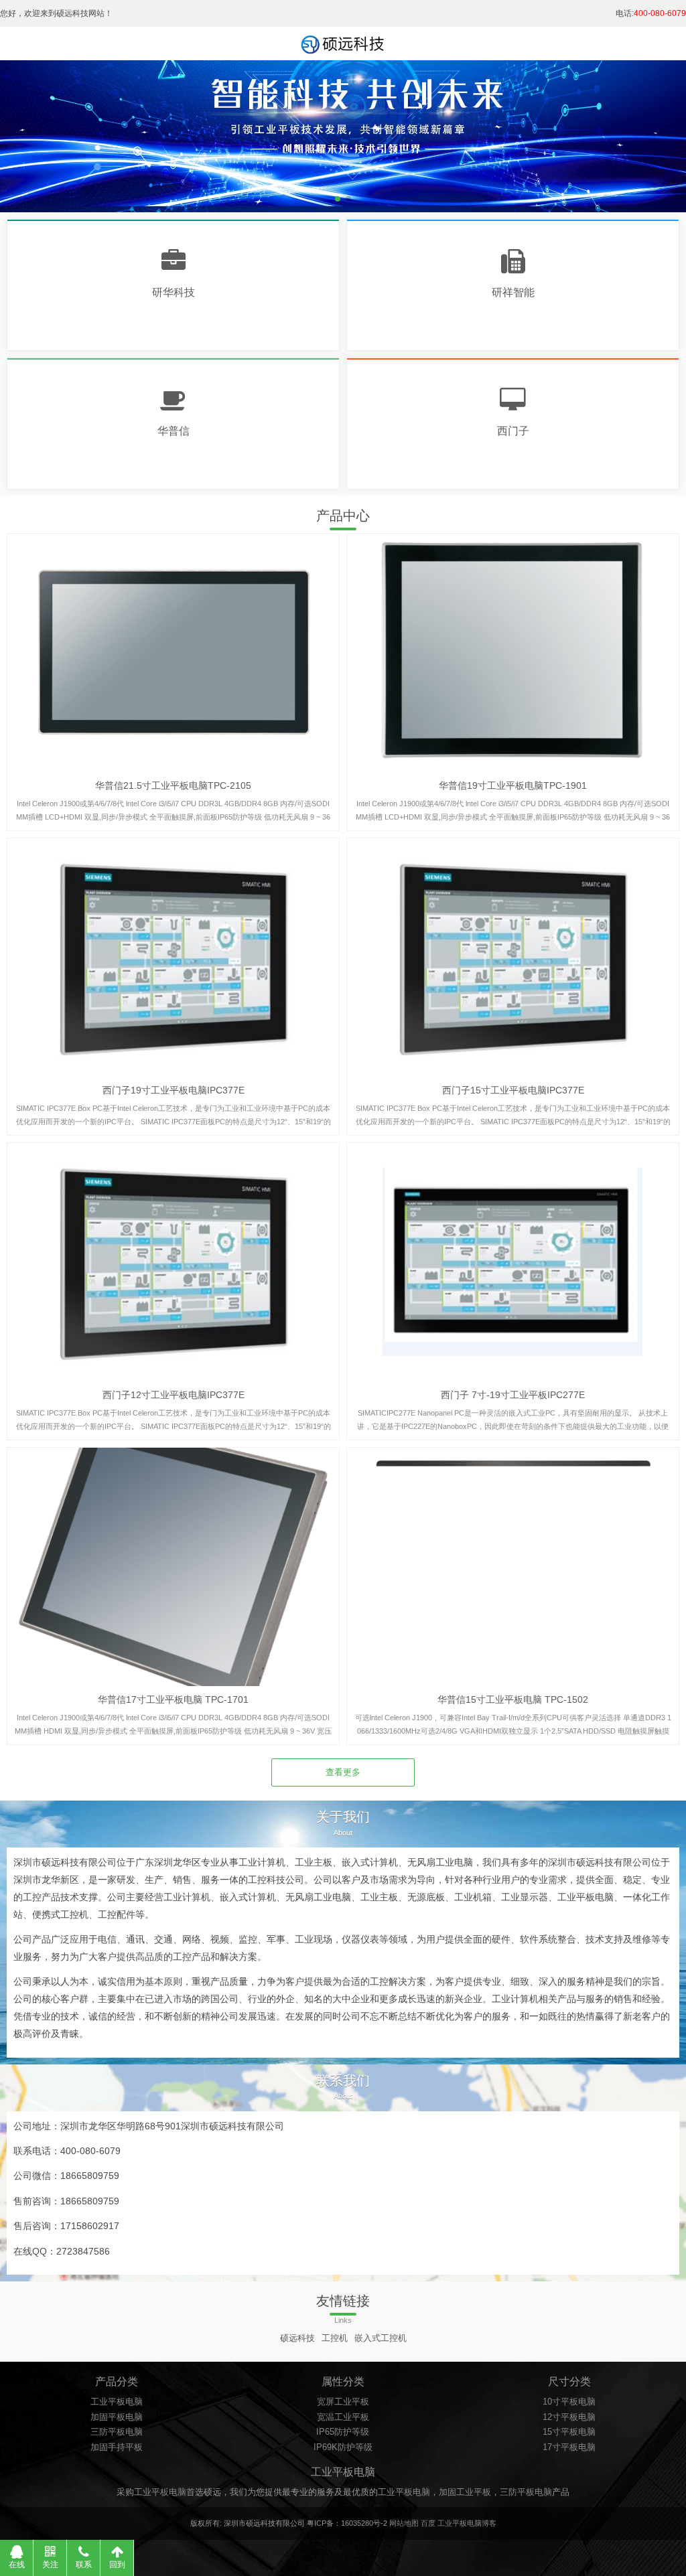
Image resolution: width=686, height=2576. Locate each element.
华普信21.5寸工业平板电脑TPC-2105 (173, 785)
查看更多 (343, 1772)
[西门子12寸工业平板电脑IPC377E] (173, 1262)
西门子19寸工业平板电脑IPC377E (174, 1090)
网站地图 (404, 2523)
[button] (670, 123)
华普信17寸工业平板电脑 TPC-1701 (173, 1699)
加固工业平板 (465, 2492)
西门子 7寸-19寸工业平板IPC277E (513, 1395)
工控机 (335, 2338)
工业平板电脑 (117, 2402)
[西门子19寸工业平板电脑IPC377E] (173, 958)
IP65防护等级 (343, 2432)
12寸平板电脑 (569, 2417)
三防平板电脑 (117, 2432)
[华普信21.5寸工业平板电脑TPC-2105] (173, 653)
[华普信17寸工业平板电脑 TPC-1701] (173, 1567)
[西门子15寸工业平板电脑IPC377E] (513, 958)
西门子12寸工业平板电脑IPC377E (174, 1395)
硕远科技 (297, 2338)
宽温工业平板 (343, 2417)
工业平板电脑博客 (467, 2523)
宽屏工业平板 (343, 2402)
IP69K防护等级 (343, 2447)
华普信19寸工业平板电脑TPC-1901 (513, 785)
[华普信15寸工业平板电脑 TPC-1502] (513, 1567)
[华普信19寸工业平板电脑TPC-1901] (513, 653)
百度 (428, 2523)
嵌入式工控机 (381, 2338)
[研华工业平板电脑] (343, 44)
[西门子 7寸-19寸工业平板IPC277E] (513, 1262)
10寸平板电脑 (569, 2402)
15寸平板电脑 (569, 2432)
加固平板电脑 (117, 2417)
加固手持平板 (117, 2447)
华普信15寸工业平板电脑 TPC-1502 (513, 1699)
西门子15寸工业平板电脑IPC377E (513, 1090)
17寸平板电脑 (569, 2447)
